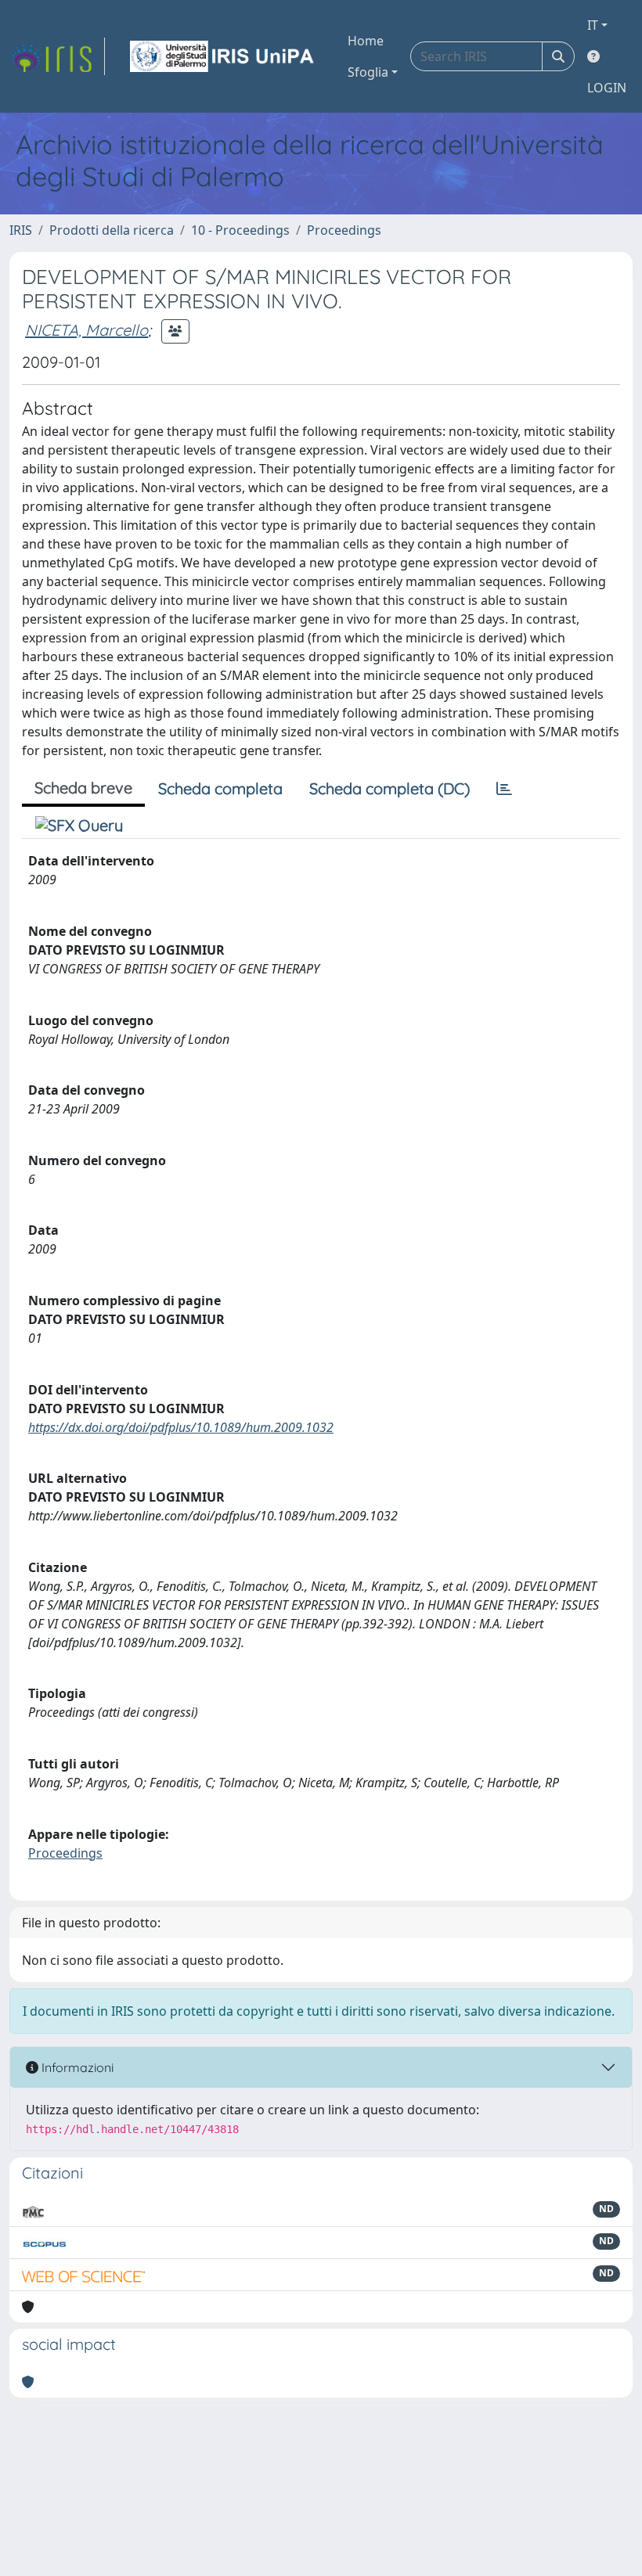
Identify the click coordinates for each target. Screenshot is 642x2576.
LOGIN (607, 88)
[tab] (504, 789)
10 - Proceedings (240, 230)
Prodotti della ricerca (112, 230)
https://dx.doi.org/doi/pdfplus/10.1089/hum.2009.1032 (181, 1427)
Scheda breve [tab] (83, 788)
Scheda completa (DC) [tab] (390, 788)
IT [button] (593, 25)
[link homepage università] (223, 56)
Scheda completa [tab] (220, 788)
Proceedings (344, 230)
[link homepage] (57, 56)
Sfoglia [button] (368, 72)
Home (366, 41)
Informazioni (76, 2067)
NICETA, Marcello (87, 330)
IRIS (21, 230)
